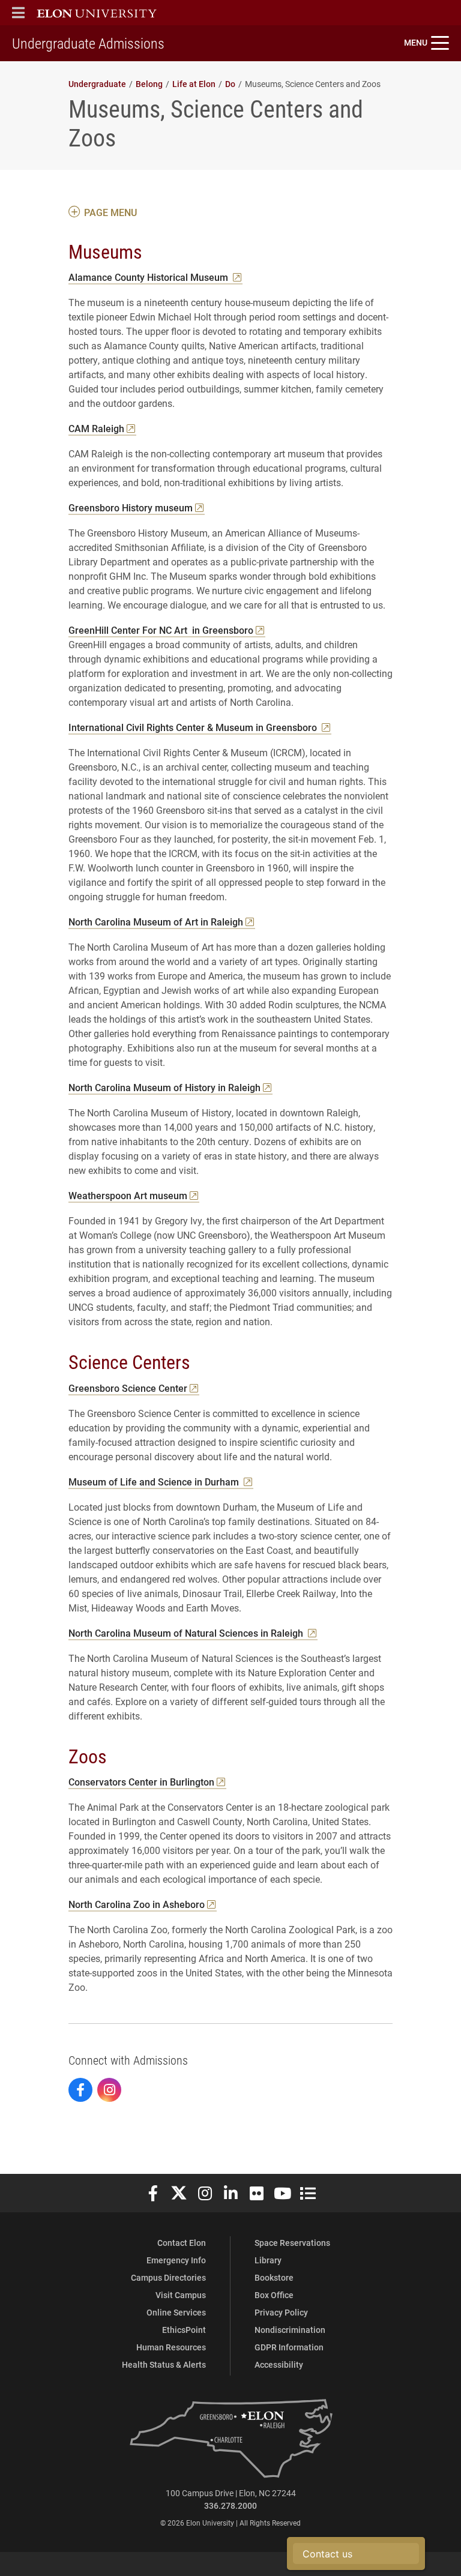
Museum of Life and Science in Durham (155, 1482)
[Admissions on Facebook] (80, 2090)
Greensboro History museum (131, 507)
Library (268, 2260)
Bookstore (274, 2277)
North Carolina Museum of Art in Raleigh (156, 922)
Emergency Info (176, 2260)
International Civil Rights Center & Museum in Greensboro (194, 727)
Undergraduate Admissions (88, 43)
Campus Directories (168, 2277)
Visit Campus (181, 2295)
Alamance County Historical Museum (149, 277)
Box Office (274, 2295)
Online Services (176, 2312)
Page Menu (110, 212)
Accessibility (279, 2364)
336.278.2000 (230, 2505)
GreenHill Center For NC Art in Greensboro (161, 630)
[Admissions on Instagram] (109, 2090)
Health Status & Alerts (164, 2364)
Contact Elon (182, 2243)
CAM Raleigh (96, 428)
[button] (18, 13)
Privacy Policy (281, 2312)
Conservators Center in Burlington (141, 1782)
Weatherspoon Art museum (128, 1195)
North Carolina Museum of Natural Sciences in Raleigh (187, 1633)
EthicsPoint (184, 2330)
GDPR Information (289, 2347)
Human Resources (171, 2347)
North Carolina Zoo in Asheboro (137, 1904)
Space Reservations (292, 2243)
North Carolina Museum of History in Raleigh (164, 1087)
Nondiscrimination (290, 2330)
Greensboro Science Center (128, 1388)
